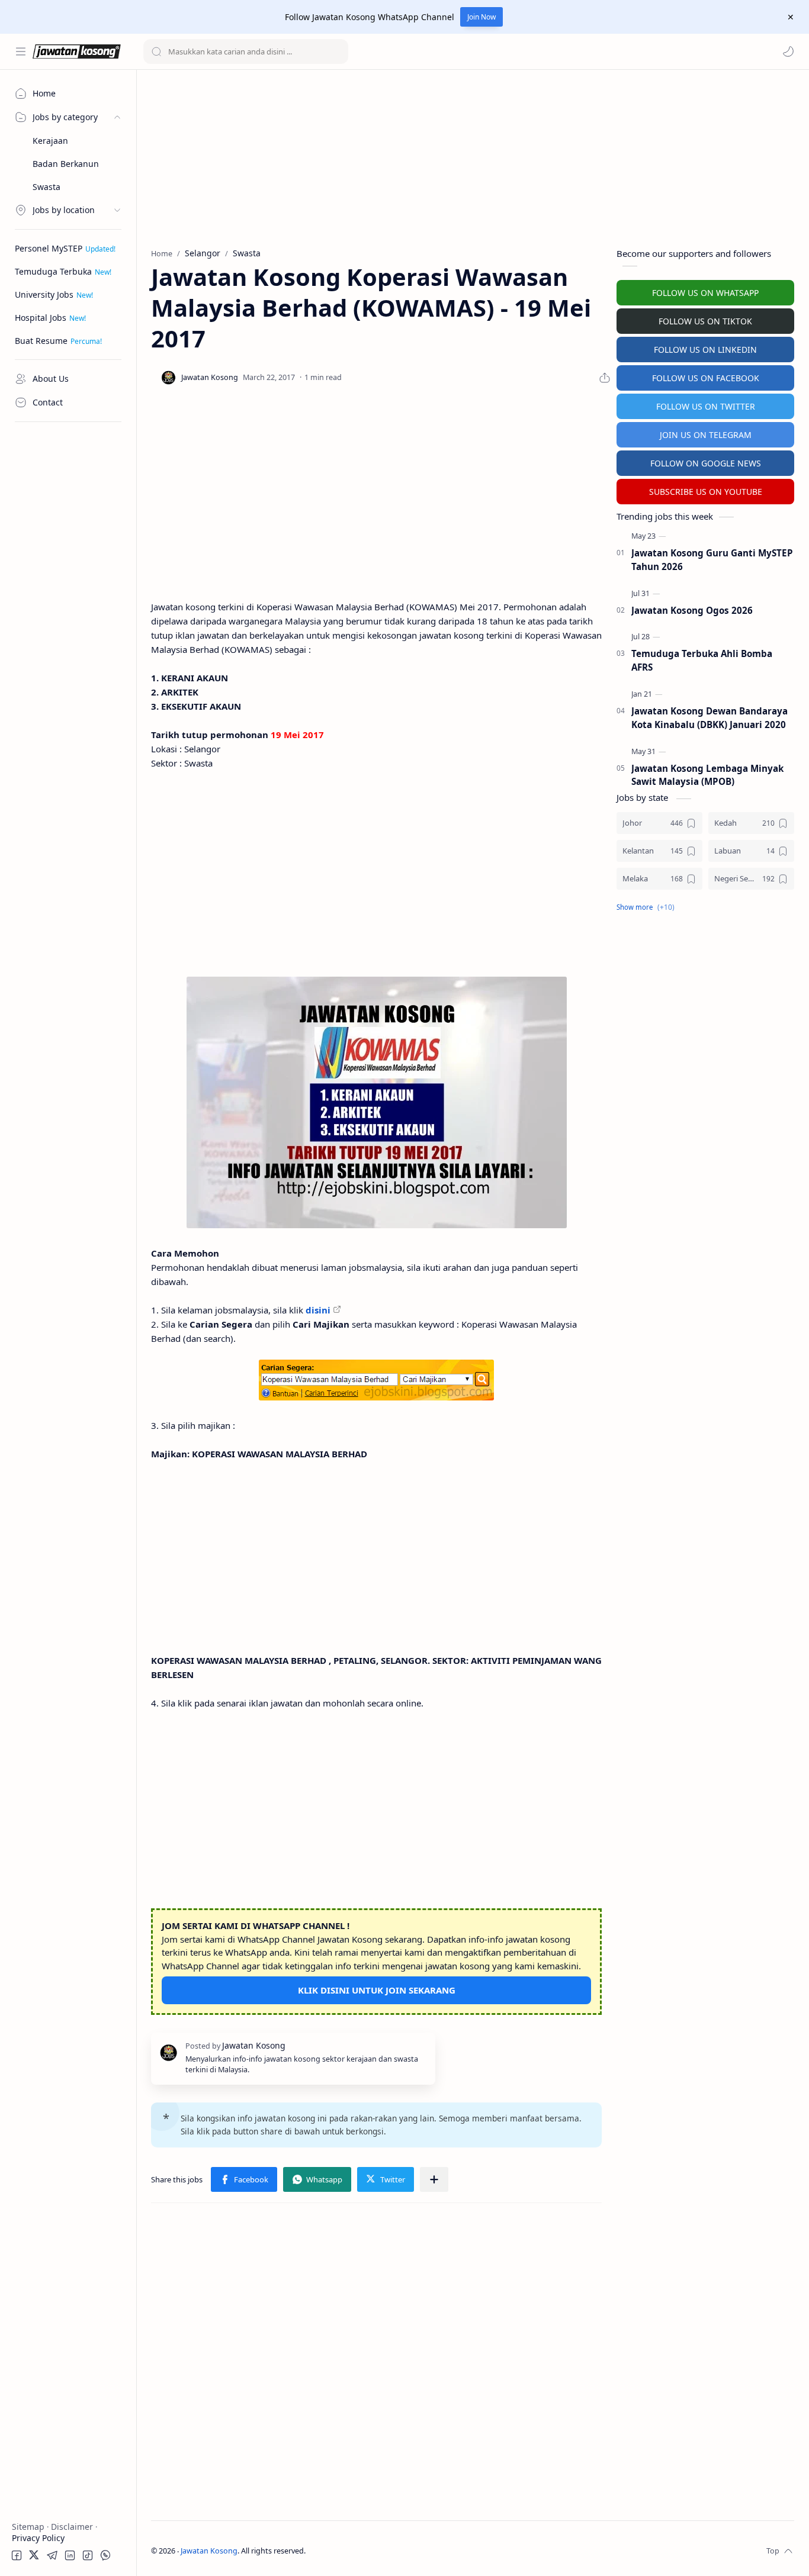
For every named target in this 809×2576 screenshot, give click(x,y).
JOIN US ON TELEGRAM (706, 435)
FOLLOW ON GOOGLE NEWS (706, 463)
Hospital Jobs (41, 318)
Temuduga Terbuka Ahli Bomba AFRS (702, 660)
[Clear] (337, 51)
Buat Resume (41, 341)
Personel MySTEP (49, 248)
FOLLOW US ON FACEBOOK (706, 378)
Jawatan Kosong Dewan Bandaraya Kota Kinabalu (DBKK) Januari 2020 (710, 718)
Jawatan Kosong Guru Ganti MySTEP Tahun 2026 (712, 560)
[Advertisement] (68, 607)
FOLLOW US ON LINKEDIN (705, 350)
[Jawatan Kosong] (377, 1102)
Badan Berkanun (66, 164)
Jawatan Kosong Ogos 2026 (692, 610)
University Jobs (44, 294)
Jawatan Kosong (209, 2551)
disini (318, 1310)
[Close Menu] (791, 17)
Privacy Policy (38, 2538)
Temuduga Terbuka (53, 271)
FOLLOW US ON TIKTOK (705, 321)
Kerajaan (50, 141)
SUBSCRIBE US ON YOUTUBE (706, 492)
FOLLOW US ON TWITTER (706, 406)
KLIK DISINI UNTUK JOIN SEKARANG (377, 1990)
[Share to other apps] (434, 2179)
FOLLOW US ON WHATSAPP (705, 293)
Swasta (46, 187)
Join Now (481, 17)
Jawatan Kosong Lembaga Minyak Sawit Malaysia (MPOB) (707, 775)
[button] (788, 51)
